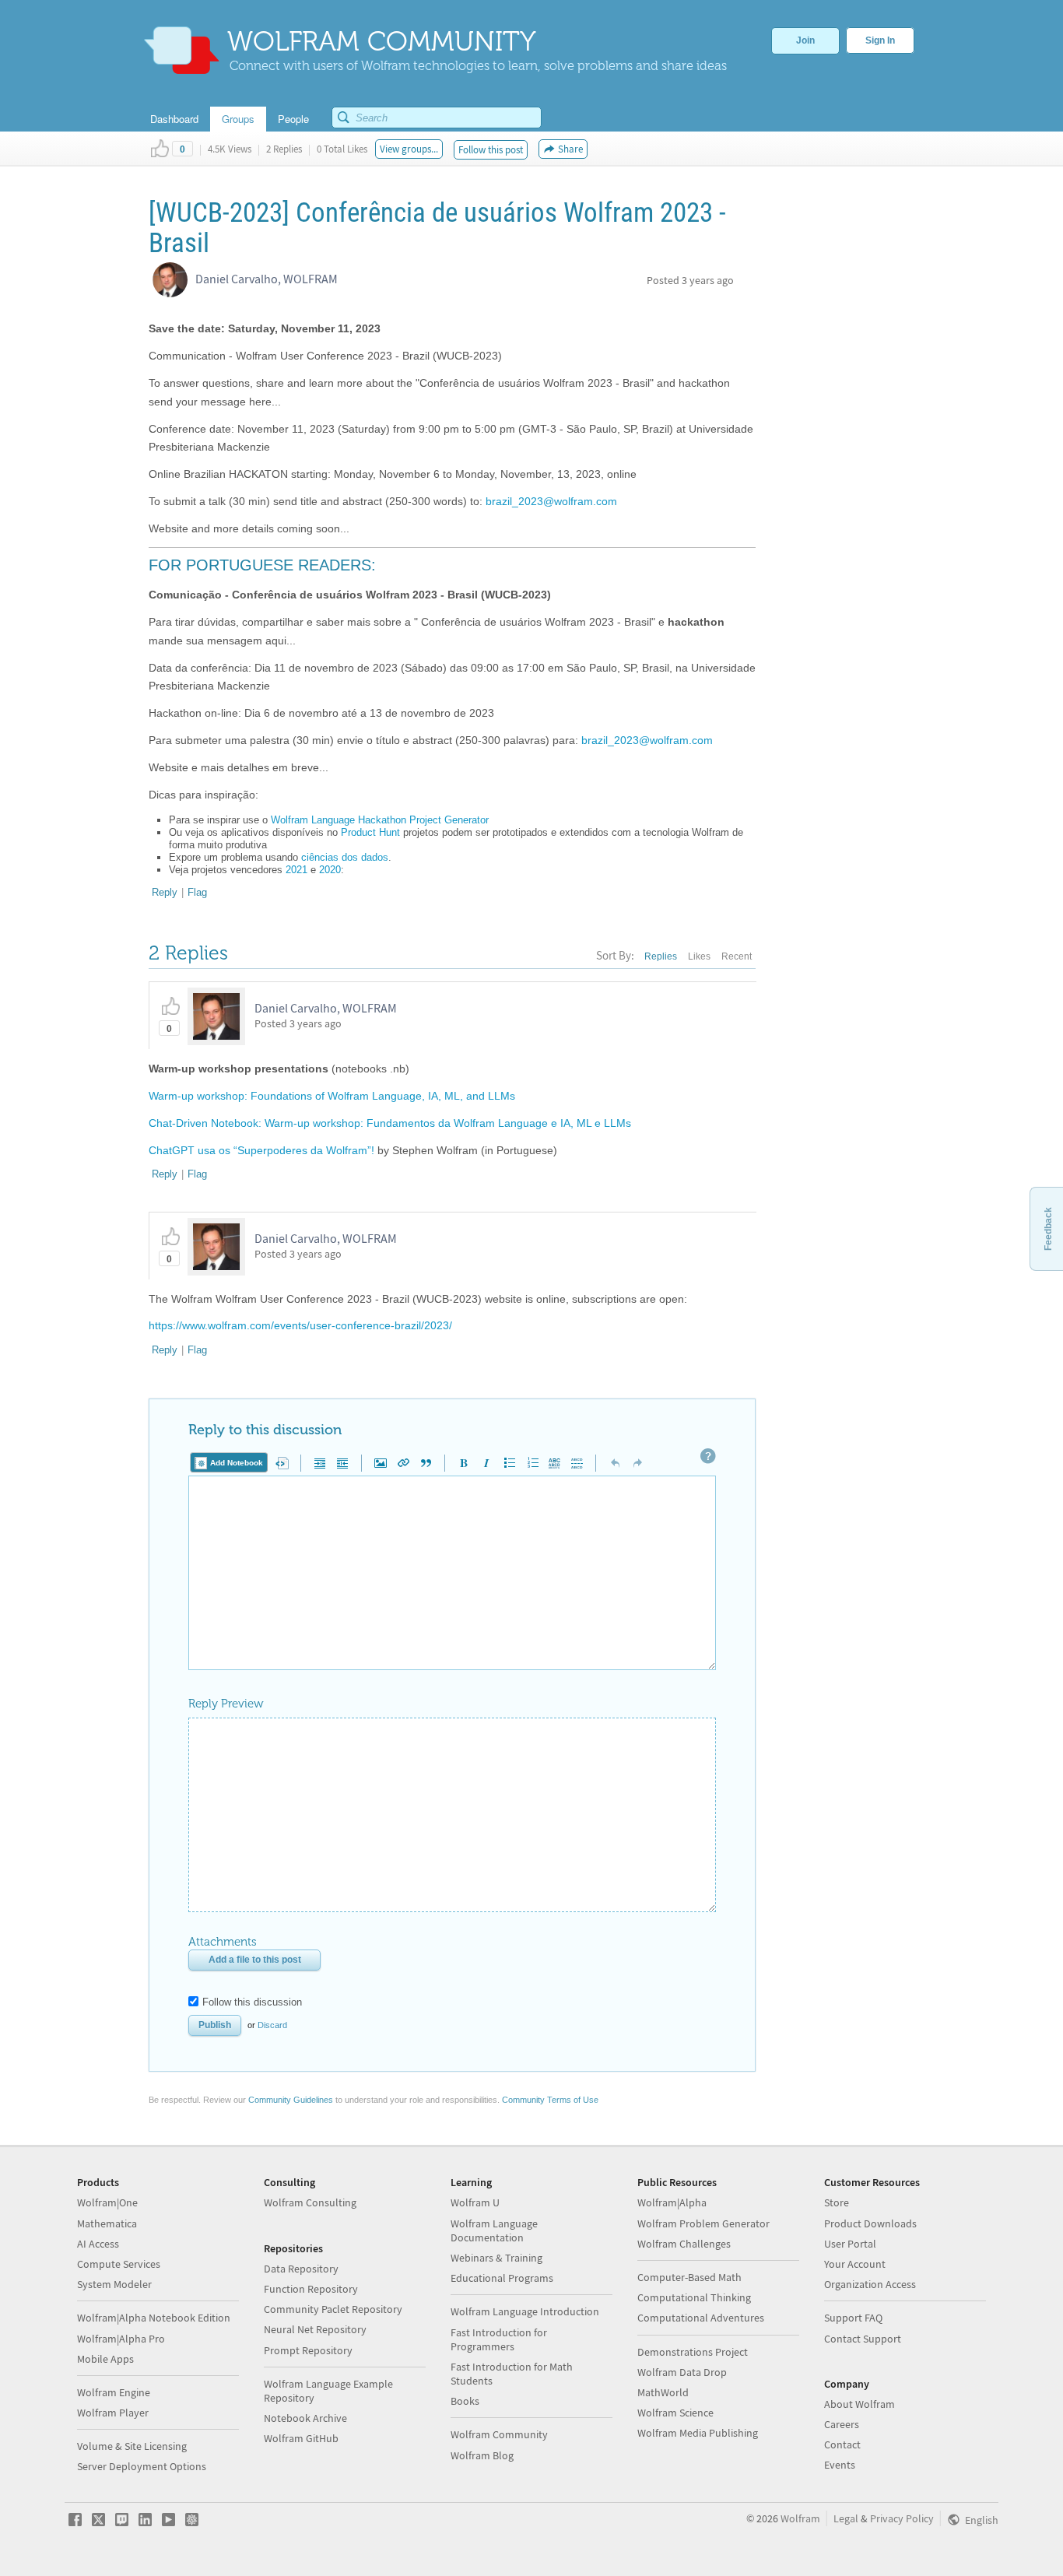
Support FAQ (853, 2318)
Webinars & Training (496, 2258)
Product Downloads (870, 2223)
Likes (699, 956)
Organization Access (870, 2284)
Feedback (1048, 1229)
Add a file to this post (255, 1960)
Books (465, 2401)
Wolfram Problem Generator (703, 2223)
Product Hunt (370, 832)
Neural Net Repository (315, 2329)
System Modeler (114, 2284)
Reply (165, 892)
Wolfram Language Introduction (525, 2311)
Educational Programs (502, 2278)
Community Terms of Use (550, 2100)
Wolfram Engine (114, 2392)
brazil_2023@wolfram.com (551, 501)
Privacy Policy (902, 2518)
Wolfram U (475, 2202)
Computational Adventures (701, 2318)
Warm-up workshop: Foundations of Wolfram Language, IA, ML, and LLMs (332, 1096)
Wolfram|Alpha (672, 2202)
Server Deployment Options (142, 2466)
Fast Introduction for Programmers (499, 2339)
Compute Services (119, 2264)
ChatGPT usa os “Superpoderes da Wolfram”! (261, 1150)
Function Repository (311, 2289)
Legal (846, 2518)
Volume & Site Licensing (132, 2446)
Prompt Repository (308, 2350)
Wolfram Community (499, 2434)
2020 (330, 870)
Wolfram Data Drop (682, 2372)
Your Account (855, 2264)
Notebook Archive (305, 2418)
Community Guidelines (291, 2100)
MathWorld (663, 2392)
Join (805, 40)
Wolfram (800, 2518)
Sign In (880, 40)
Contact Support (863, 2339)
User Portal (850, 2244)
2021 (296, 870)
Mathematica (107, 2223)
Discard (272, 2025)
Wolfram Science (675, 2413)
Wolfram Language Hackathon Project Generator (380, 820)
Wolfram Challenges (684, 2244)
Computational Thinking (694, 2297)
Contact (842, 2444)
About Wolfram (860, 2404)
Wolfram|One (107, 2202)
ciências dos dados (345, 857)
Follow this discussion (252, 2002)
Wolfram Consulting (310, 2202)
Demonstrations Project (693, 2352)
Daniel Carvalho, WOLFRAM (267, 279)
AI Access (98, 2244)
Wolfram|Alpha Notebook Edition (154, 2318)
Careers (842, 2424)
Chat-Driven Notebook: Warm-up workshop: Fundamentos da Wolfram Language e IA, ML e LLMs (390, 1123)
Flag (197, 892)
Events (840, 2465)
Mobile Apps (105, 2359)
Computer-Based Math (689, 2277)
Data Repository (301, 2269)
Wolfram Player (113, 2413)
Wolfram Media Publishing (698, 2433)
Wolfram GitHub (301, 2438)
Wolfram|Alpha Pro (121, 2339)
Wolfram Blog (482, 2455)
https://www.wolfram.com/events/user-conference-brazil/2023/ (300, 1325)
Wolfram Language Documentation (494, 2230)
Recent (737, 956)
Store (837, 2202)
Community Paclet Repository (333, 2309)
